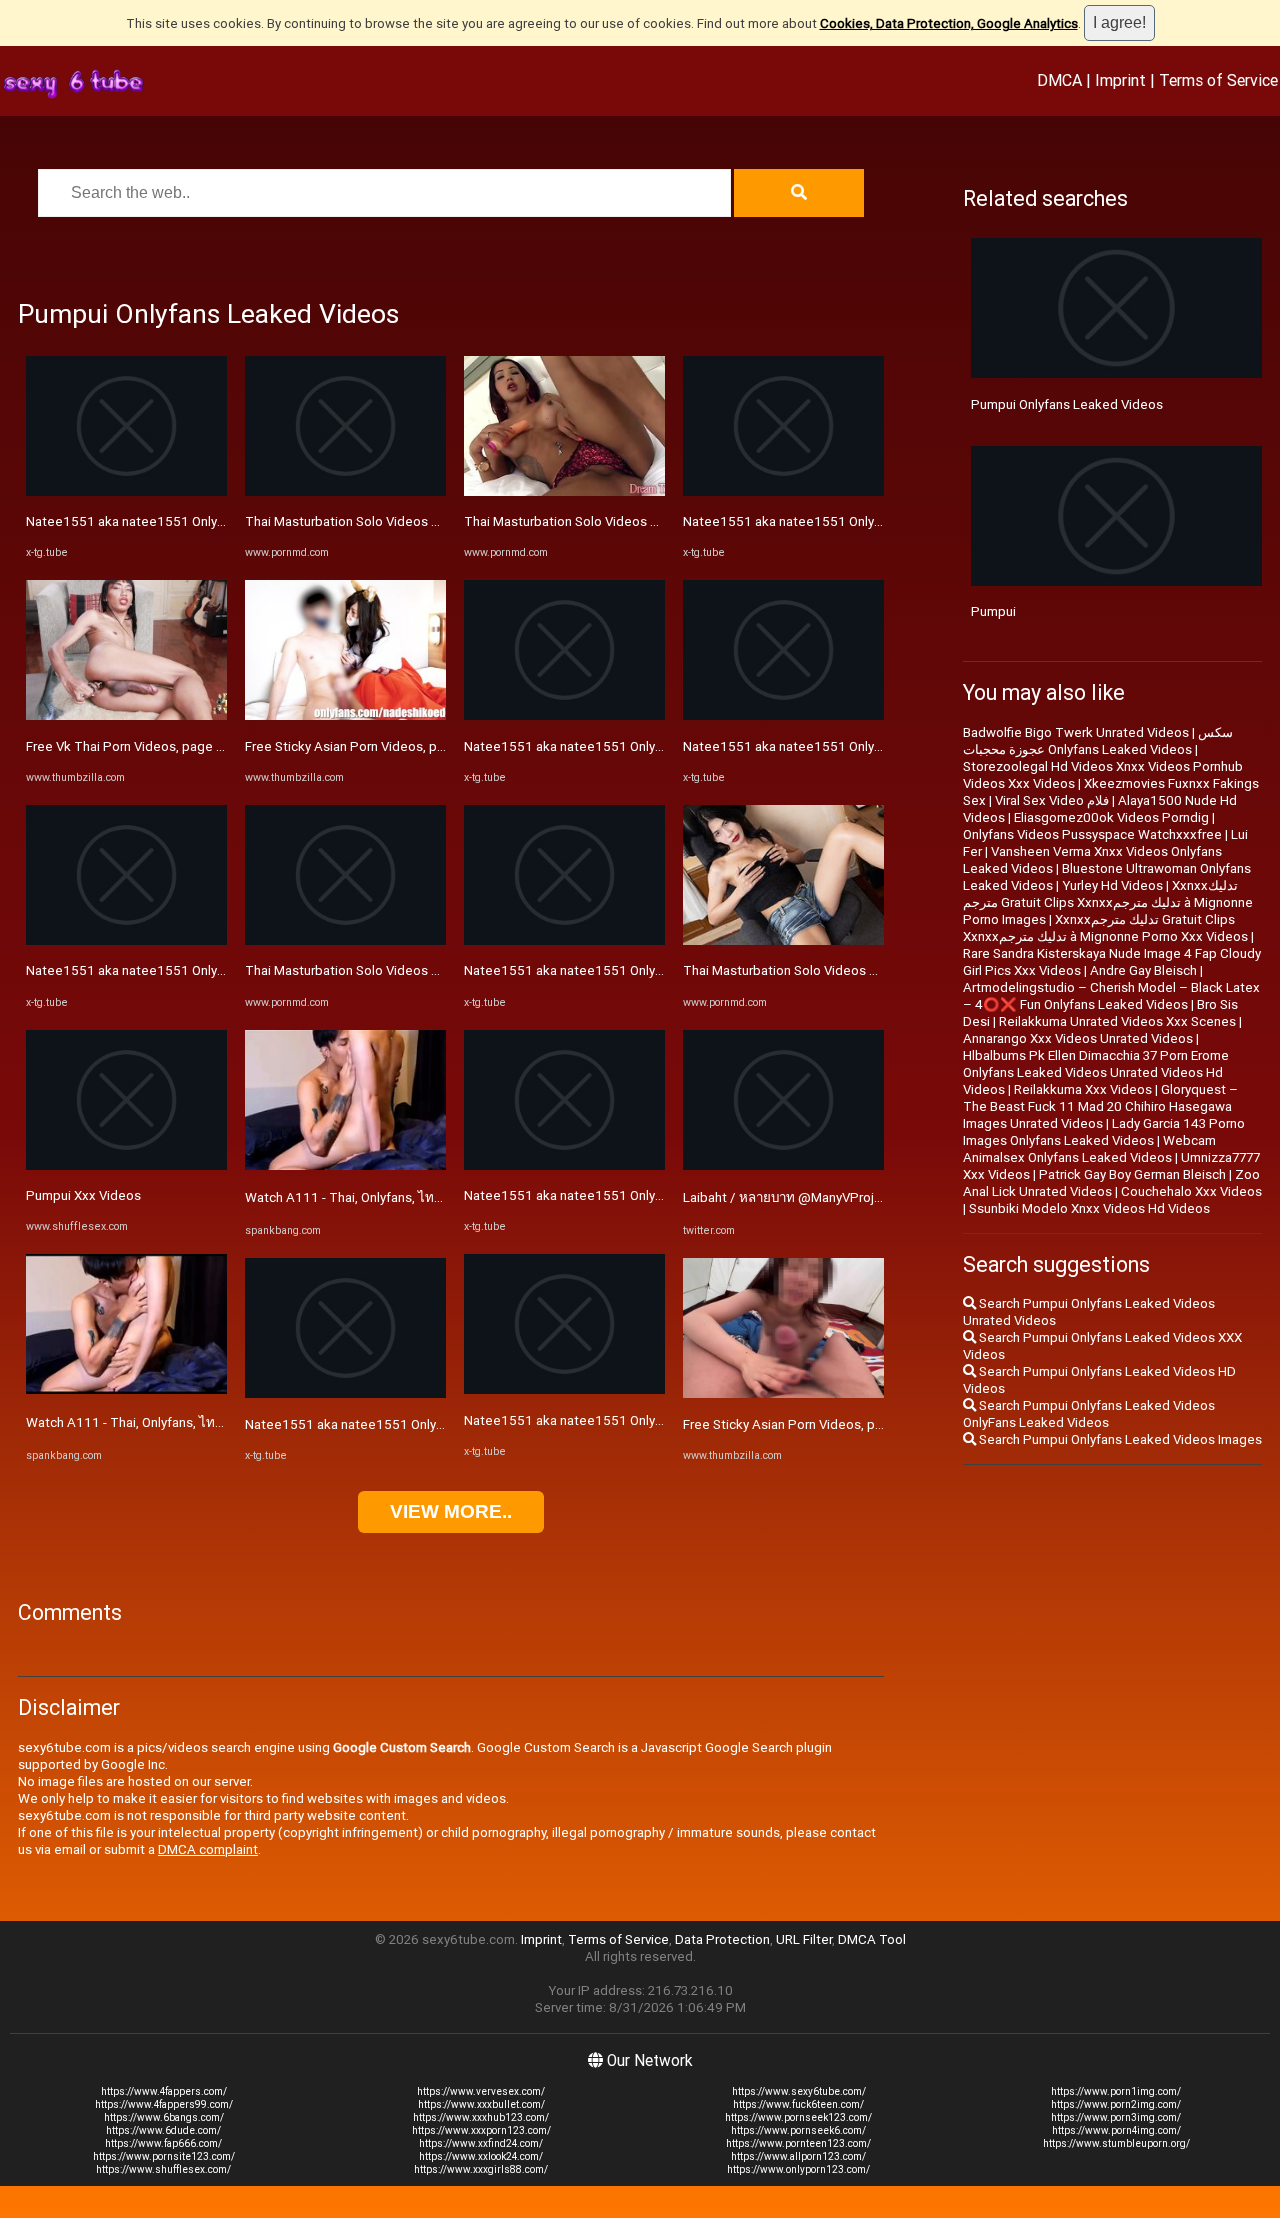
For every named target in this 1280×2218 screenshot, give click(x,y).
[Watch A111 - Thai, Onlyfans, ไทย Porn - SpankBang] (126, 1389)
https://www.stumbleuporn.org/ (1116, 2143)
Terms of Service (1218, 80)
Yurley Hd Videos (1112, 885)
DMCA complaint (208, 1849)
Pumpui (993, 611)
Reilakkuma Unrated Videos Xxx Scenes (1117, 1021)
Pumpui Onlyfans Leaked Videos (1067, 404)
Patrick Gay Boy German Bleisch (1132, 1174)
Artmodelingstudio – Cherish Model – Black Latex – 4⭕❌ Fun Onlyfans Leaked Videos (1111, 996)
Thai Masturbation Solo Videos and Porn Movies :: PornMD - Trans (439, 521)
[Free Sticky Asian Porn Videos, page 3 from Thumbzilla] (345, 715)
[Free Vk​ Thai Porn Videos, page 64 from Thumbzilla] (126, 715)
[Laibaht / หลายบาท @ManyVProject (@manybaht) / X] (783, 1165)
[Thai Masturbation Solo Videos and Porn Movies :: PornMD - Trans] (345, 491)
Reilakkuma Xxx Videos (1083, 1089)
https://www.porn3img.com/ (1116, 2117)
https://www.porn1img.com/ (1116, 2091)
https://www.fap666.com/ (163, 2143)
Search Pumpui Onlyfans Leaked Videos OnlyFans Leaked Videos (1089, 1414)
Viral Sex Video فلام (1052, 800)
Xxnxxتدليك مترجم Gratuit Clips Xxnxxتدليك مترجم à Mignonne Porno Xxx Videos (1105, 928)
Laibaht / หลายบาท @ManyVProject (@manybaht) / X (840, 1197)
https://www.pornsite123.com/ (164, 2156)
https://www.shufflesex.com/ (163, 2169)
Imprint (1120, 80)
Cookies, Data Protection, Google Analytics (949, 23)
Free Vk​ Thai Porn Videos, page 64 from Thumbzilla (178, 746)
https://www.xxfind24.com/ (481, 2143)
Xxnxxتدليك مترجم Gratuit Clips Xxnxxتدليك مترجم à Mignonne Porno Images (1108, 902)
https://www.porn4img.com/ (1116, 2130)
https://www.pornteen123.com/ (798, 2143)
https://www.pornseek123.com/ (798, 2117)
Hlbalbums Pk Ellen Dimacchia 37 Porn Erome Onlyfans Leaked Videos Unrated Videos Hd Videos (1096, 1072)
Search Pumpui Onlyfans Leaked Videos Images (1119, 1439)
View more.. (451, 1511)
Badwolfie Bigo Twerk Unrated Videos (1076, 732)
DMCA (1059, 80)
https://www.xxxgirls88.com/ (481, 2169)
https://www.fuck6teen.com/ (798, 2104)
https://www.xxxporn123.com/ (481, 2130)
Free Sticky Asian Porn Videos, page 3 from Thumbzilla (407, 746)
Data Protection (722, 1939)
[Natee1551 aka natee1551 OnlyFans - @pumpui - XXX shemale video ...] (126, 491)
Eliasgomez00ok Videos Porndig (1111, 817)
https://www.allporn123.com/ (798, 2156)
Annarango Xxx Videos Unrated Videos (1078, 1038)
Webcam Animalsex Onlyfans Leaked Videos (1089, 1149)
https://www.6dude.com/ (163, 2130)
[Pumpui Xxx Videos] (126, 1165)
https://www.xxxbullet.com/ (481, 2104)
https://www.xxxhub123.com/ (481, 2117)
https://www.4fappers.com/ (164, 2091)
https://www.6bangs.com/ (164, 2117)
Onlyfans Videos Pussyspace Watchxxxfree (1092, 834)
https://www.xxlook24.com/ (481, 2156)
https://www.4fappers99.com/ (164, 2104)
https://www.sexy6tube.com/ (799, 2091)
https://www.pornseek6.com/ (798, 2130)
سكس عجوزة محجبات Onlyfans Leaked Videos (1098, 741)
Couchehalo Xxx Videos (1191, 1191)
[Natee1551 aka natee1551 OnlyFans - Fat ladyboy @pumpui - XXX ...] (345, 1393)
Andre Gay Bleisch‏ (1143, 970)
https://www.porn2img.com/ (1116, 2104)
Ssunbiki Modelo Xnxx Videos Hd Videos (1089, 1208)
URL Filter (804, 1939)
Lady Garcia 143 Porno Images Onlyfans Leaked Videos (1104, 1132)
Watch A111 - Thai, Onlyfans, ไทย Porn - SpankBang (178, 1422)
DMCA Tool (872, 1939)
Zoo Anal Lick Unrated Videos (1111, 1183)
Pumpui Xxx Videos (83, 1195)
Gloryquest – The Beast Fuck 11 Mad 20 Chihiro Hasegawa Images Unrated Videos (1100, 1106)
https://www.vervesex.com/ (481, 2091)
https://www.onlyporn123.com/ (798, 2169)
